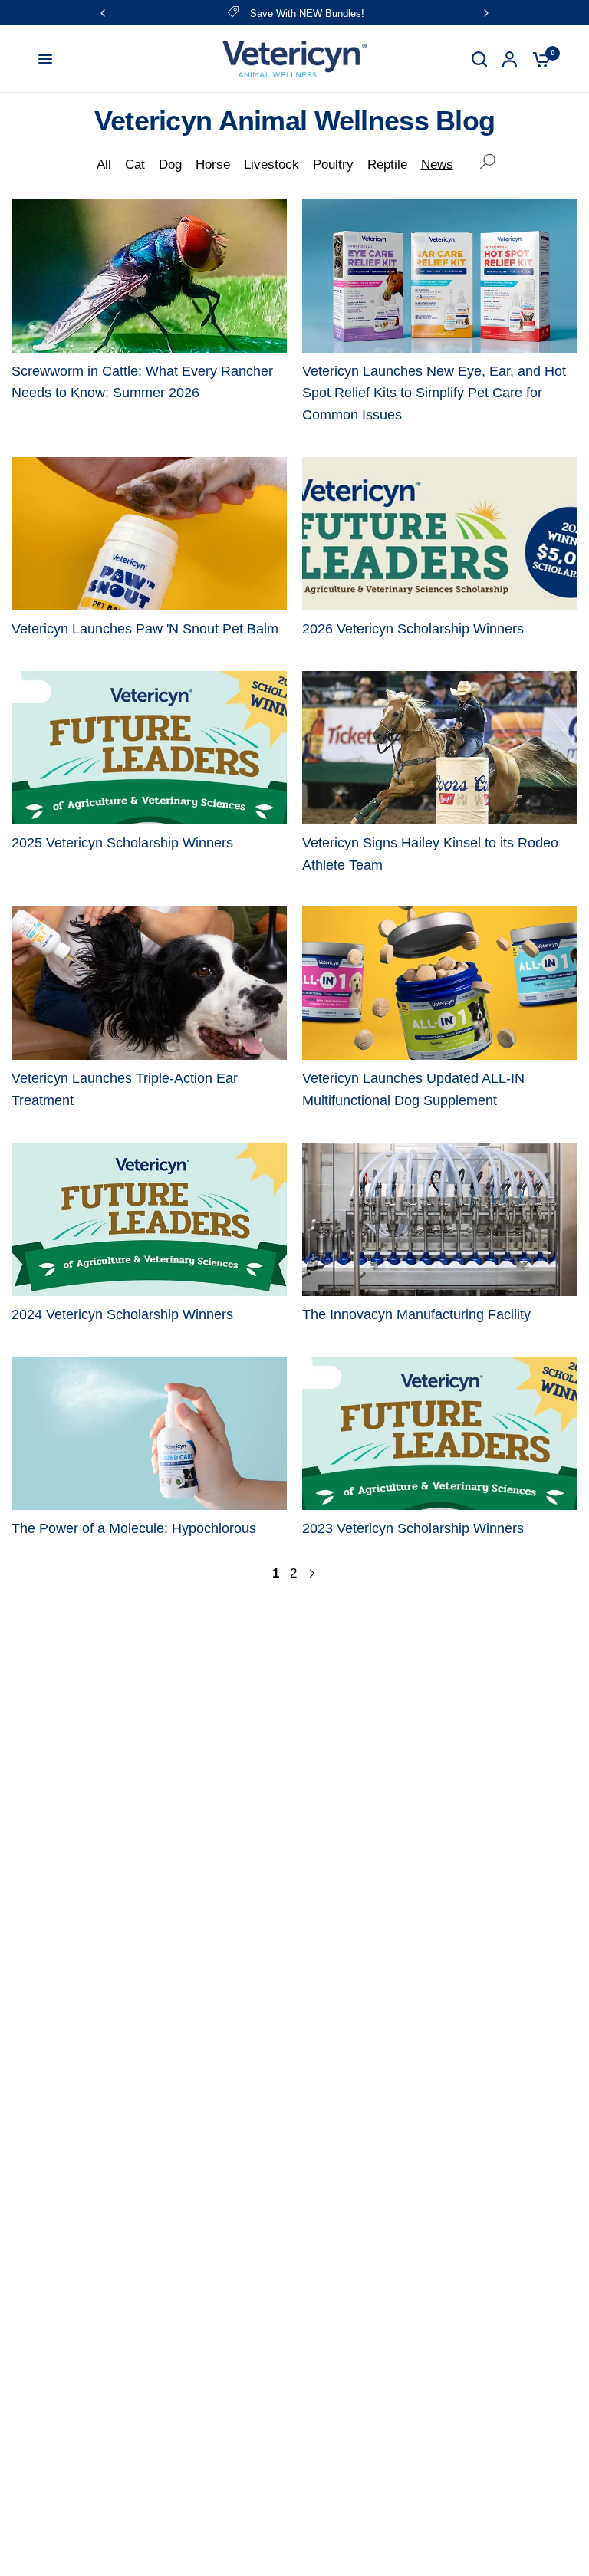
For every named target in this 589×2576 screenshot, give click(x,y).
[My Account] (510, 59)
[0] (538, 59)
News (437, 164)
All (104, 164)
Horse (213, 164)
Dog (170, 164)
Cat (135, 164)
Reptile (387, 164)
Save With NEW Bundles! (307, 13)
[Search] (479, 59)
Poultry (333, 164)
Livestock (271, 164)
